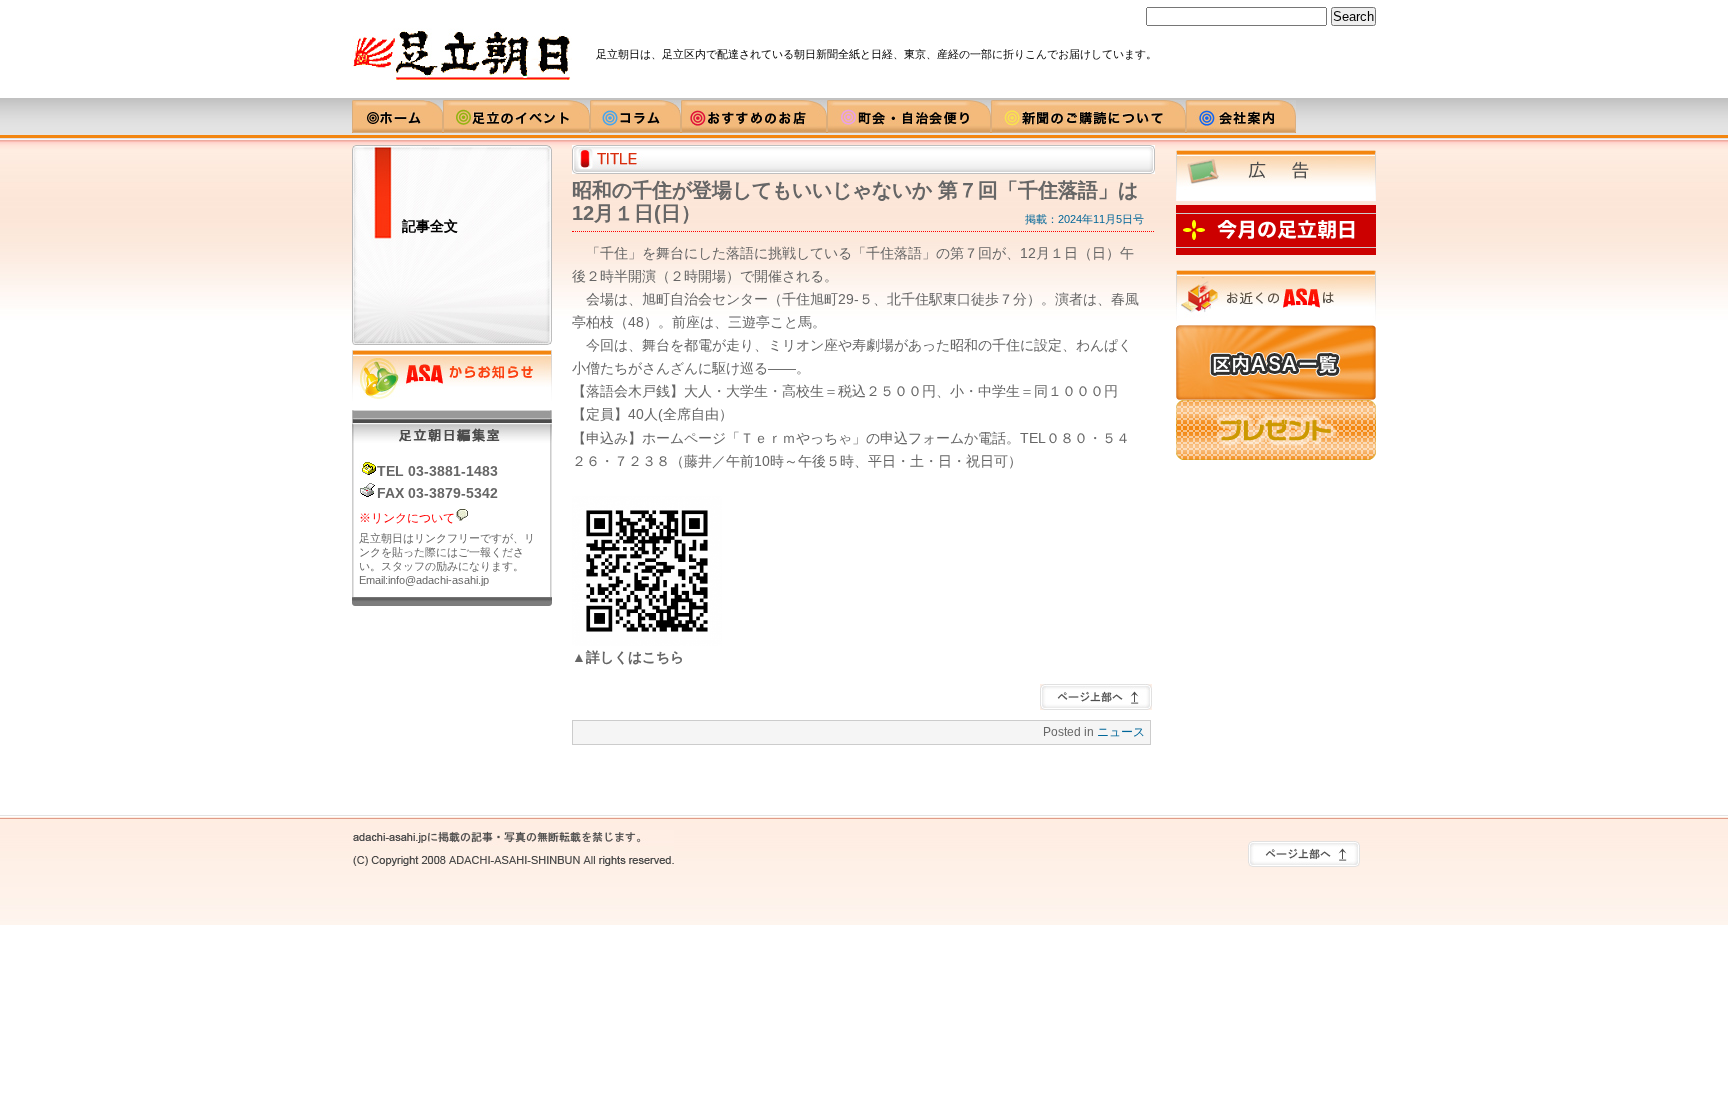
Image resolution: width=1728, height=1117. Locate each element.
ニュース (1121, 732)
